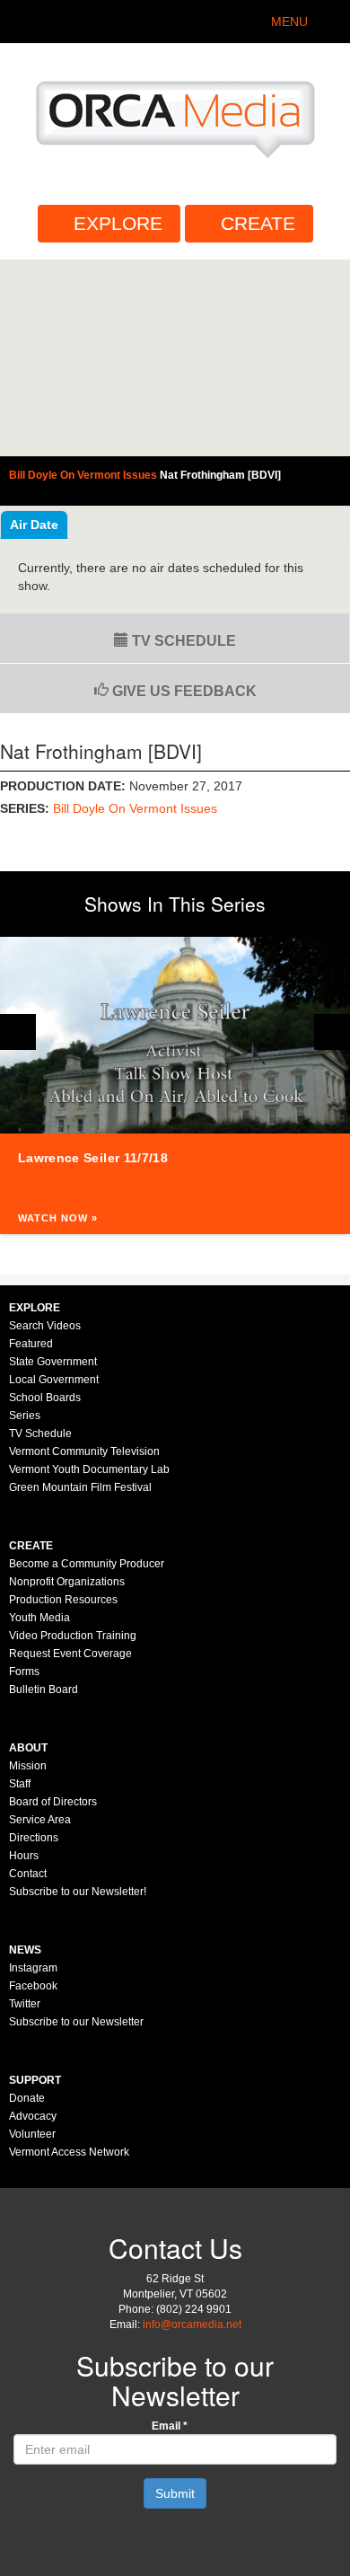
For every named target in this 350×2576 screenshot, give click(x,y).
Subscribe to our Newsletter (76, 2022)
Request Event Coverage (70, 1654)
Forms (24, 1672)
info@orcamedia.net (192, 2325)
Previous (18, 1032)
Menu (289, 22)
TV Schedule (182, 641)
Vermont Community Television (84, 1451)
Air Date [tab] (34, 525)
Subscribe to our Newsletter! (78, 1892)
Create (258, 223)
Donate (27, 2098)
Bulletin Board (44, 1689)
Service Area (40, 1820)
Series (25, 1416)
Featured (31, 1344)
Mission (28, 1766)
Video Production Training (73, 1636)
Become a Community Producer (87, 1564)
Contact (28, 1874)
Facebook (33, 1986)
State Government (53, 1362)
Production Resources (63, 1600)
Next (332, 1032)
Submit (175, 2493)
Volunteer (32, 2134)
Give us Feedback (183, 691)
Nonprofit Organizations (67, 1582)
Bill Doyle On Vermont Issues (135, 808)
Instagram (33, 1968)
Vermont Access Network (69, 2152)
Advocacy (33, 2116)
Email (170, 2426)
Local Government (54, 1380)
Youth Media (39, 1618)
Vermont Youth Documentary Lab (89, 1469)
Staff (20, 1784)
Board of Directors (53, 1802)
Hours (24, 1856)
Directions (34, 1838)
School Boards (45, 1398)
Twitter (25, 2004)
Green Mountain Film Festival (80, 1487)
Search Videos (45, 1326)
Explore (118, 223)
